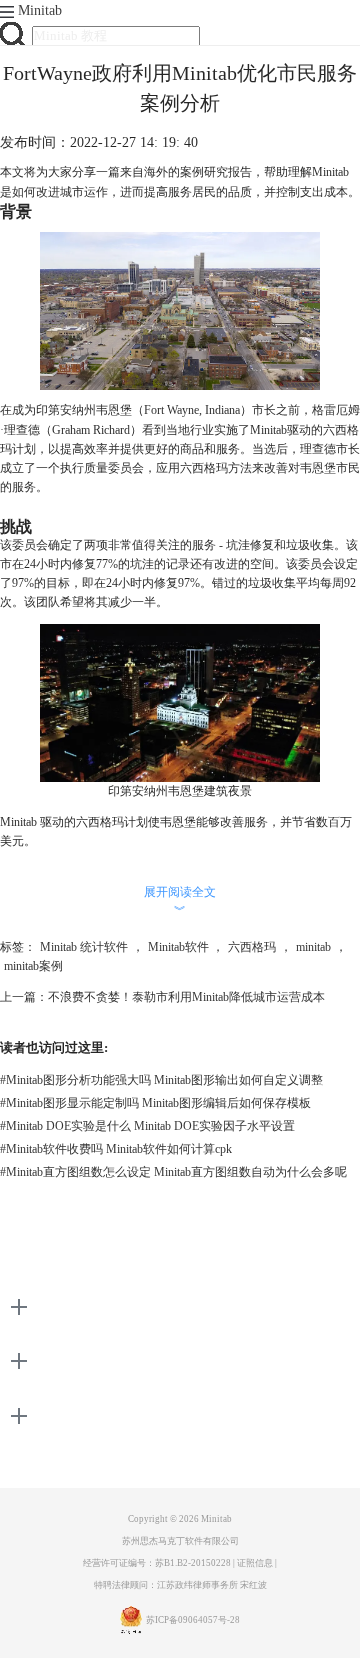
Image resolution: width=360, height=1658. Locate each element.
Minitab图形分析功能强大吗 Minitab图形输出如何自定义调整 (161, 1080)
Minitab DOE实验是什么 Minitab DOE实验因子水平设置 (147, 1126)
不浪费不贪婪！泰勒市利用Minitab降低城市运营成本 (186, 997)
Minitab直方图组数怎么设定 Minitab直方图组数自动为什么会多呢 (173, 1172)
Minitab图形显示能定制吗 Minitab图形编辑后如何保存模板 (155, 1103)
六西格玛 (252, 947)
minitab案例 (33, 966)
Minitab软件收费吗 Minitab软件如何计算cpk (116, 1149)
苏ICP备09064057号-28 (193, 1620)
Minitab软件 (178, 947)
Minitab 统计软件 (84, 947)
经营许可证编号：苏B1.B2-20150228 (157, 1563)
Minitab (40, 10)
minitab (313, 947)
